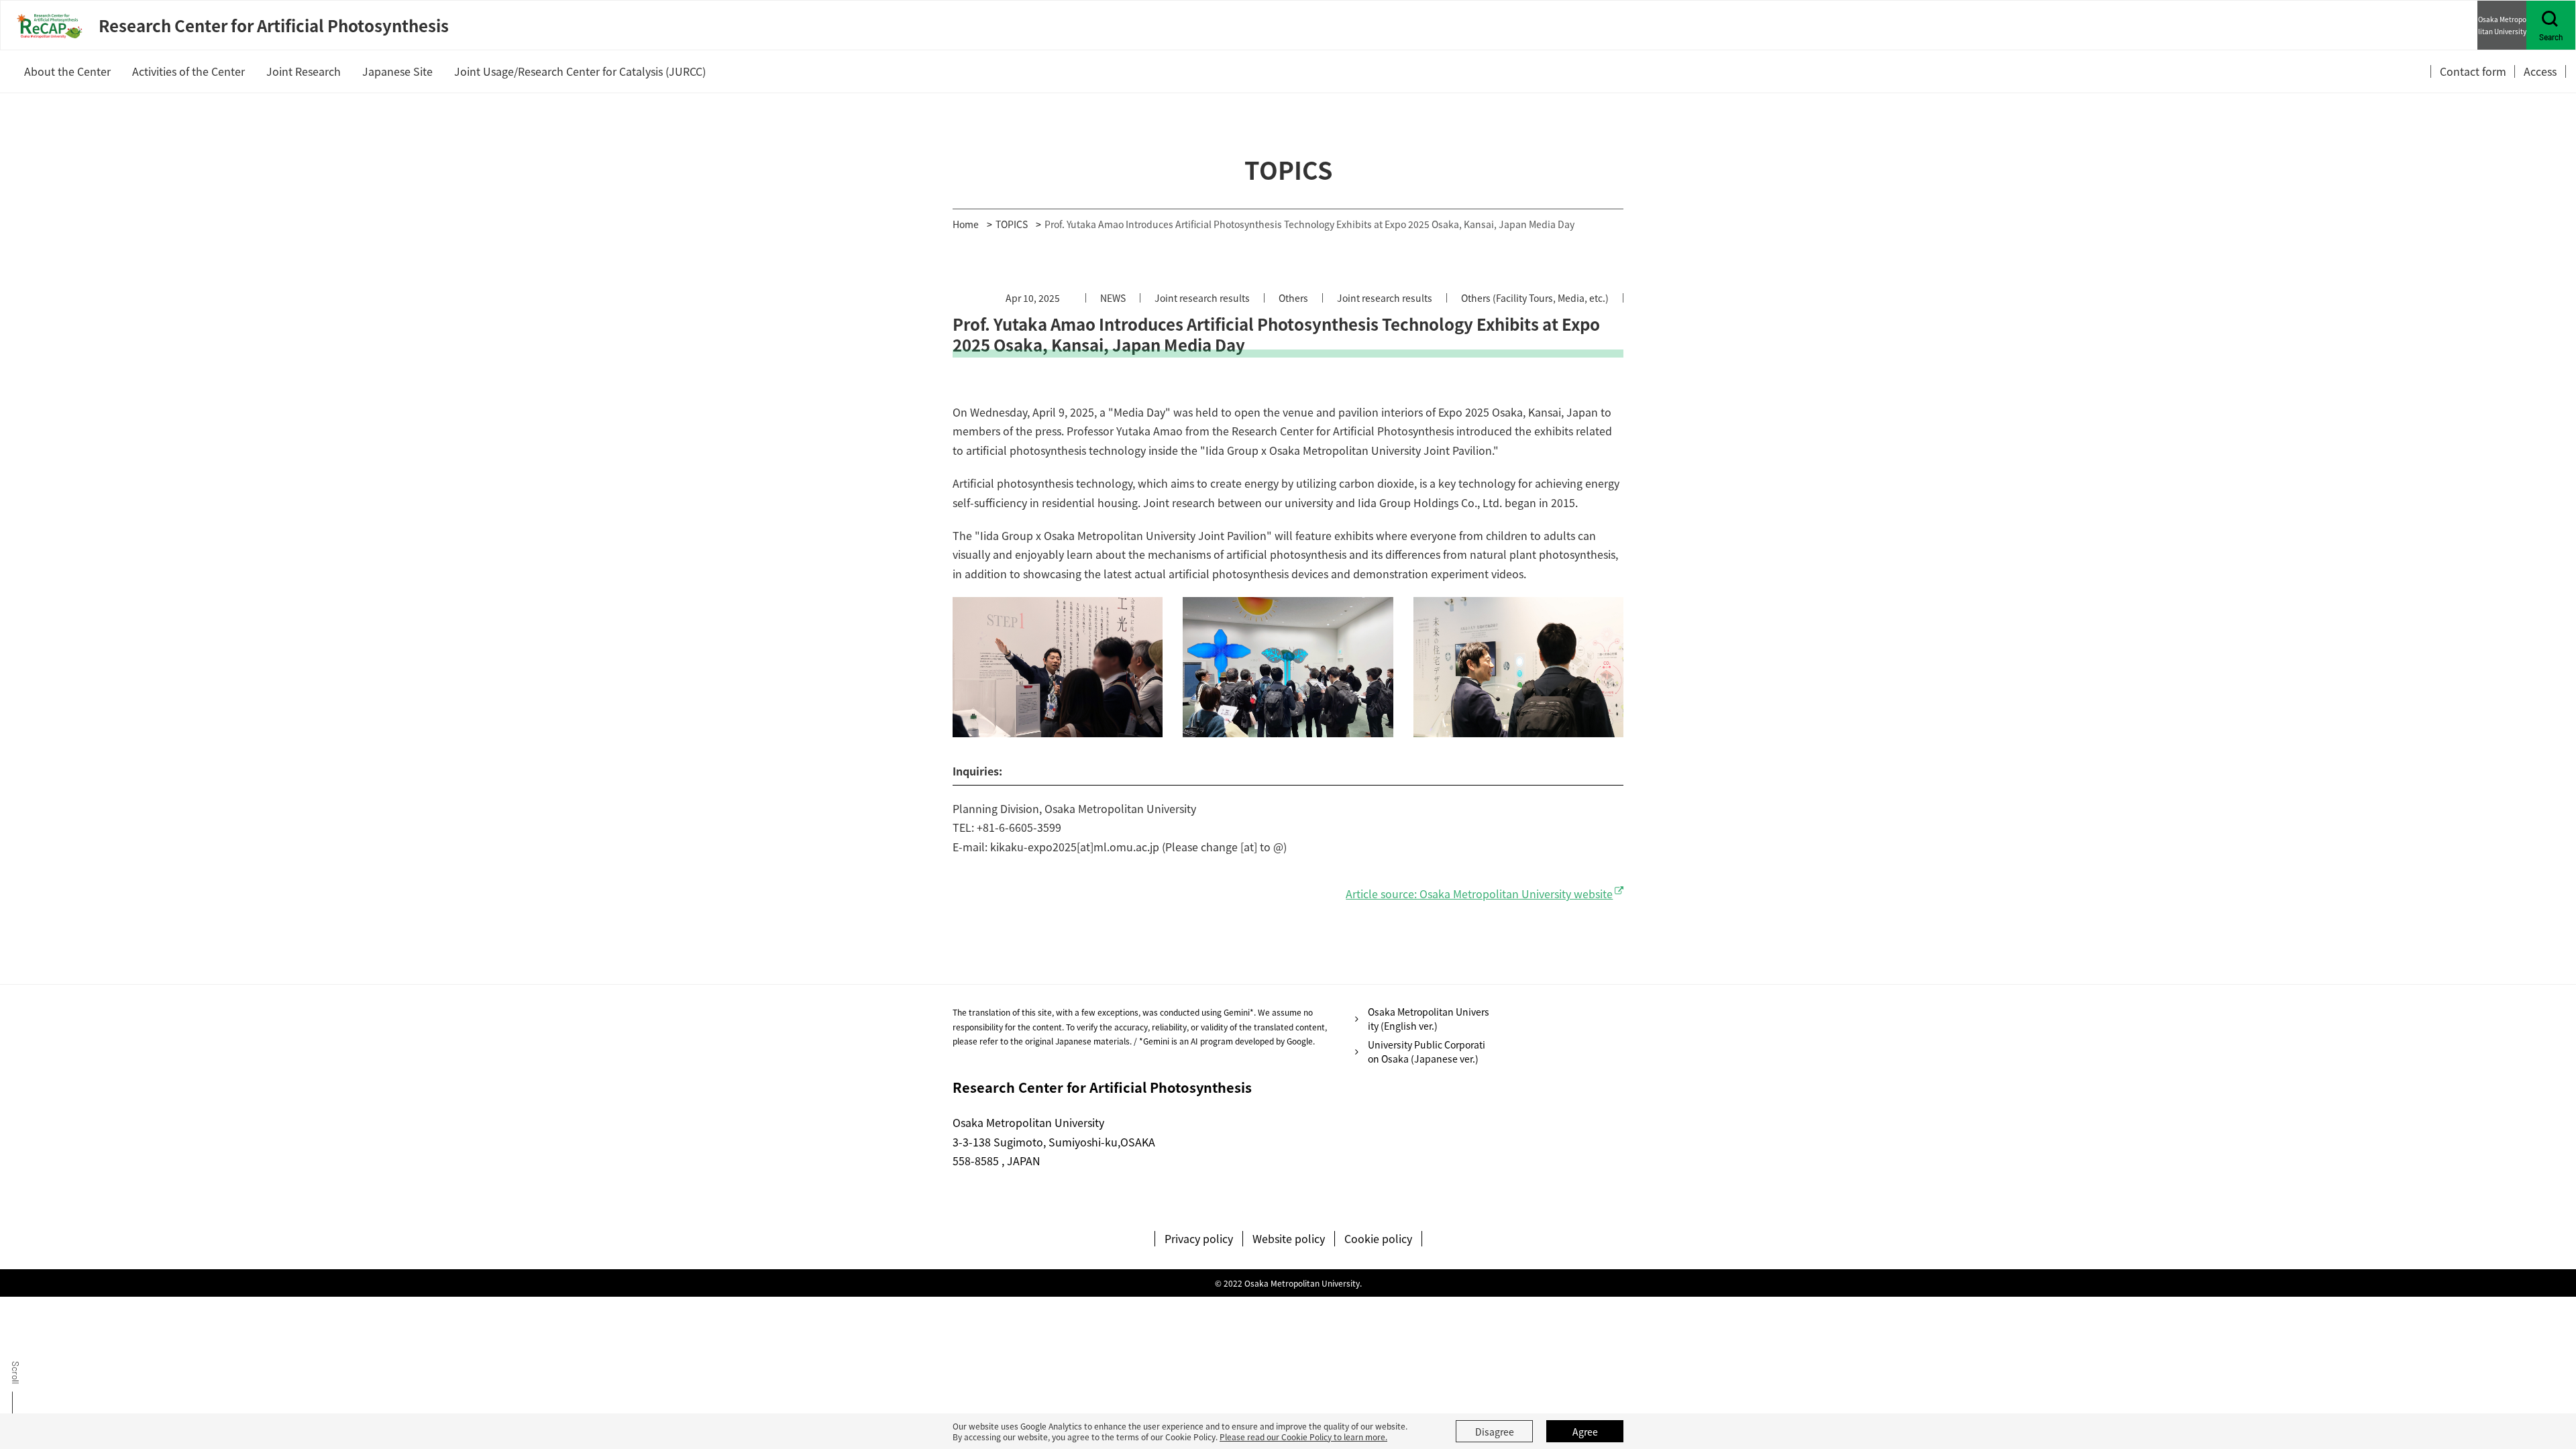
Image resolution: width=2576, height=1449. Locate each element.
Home (966, 224)
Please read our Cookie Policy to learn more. (1303, 1437)
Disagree (1495, 1432)
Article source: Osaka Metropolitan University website (1479, 894)
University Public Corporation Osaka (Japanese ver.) (1427, 1052)
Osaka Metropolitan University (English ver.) (1429, 1019)
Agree (1585, 1432)
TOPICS (1012, 224)
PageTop (2544, 1388)
